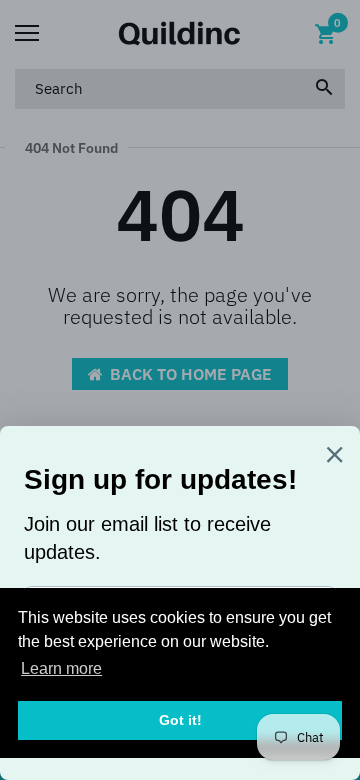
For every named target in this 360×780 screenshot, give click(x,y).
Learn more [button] (61, 668)
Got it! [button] (180, 720)
